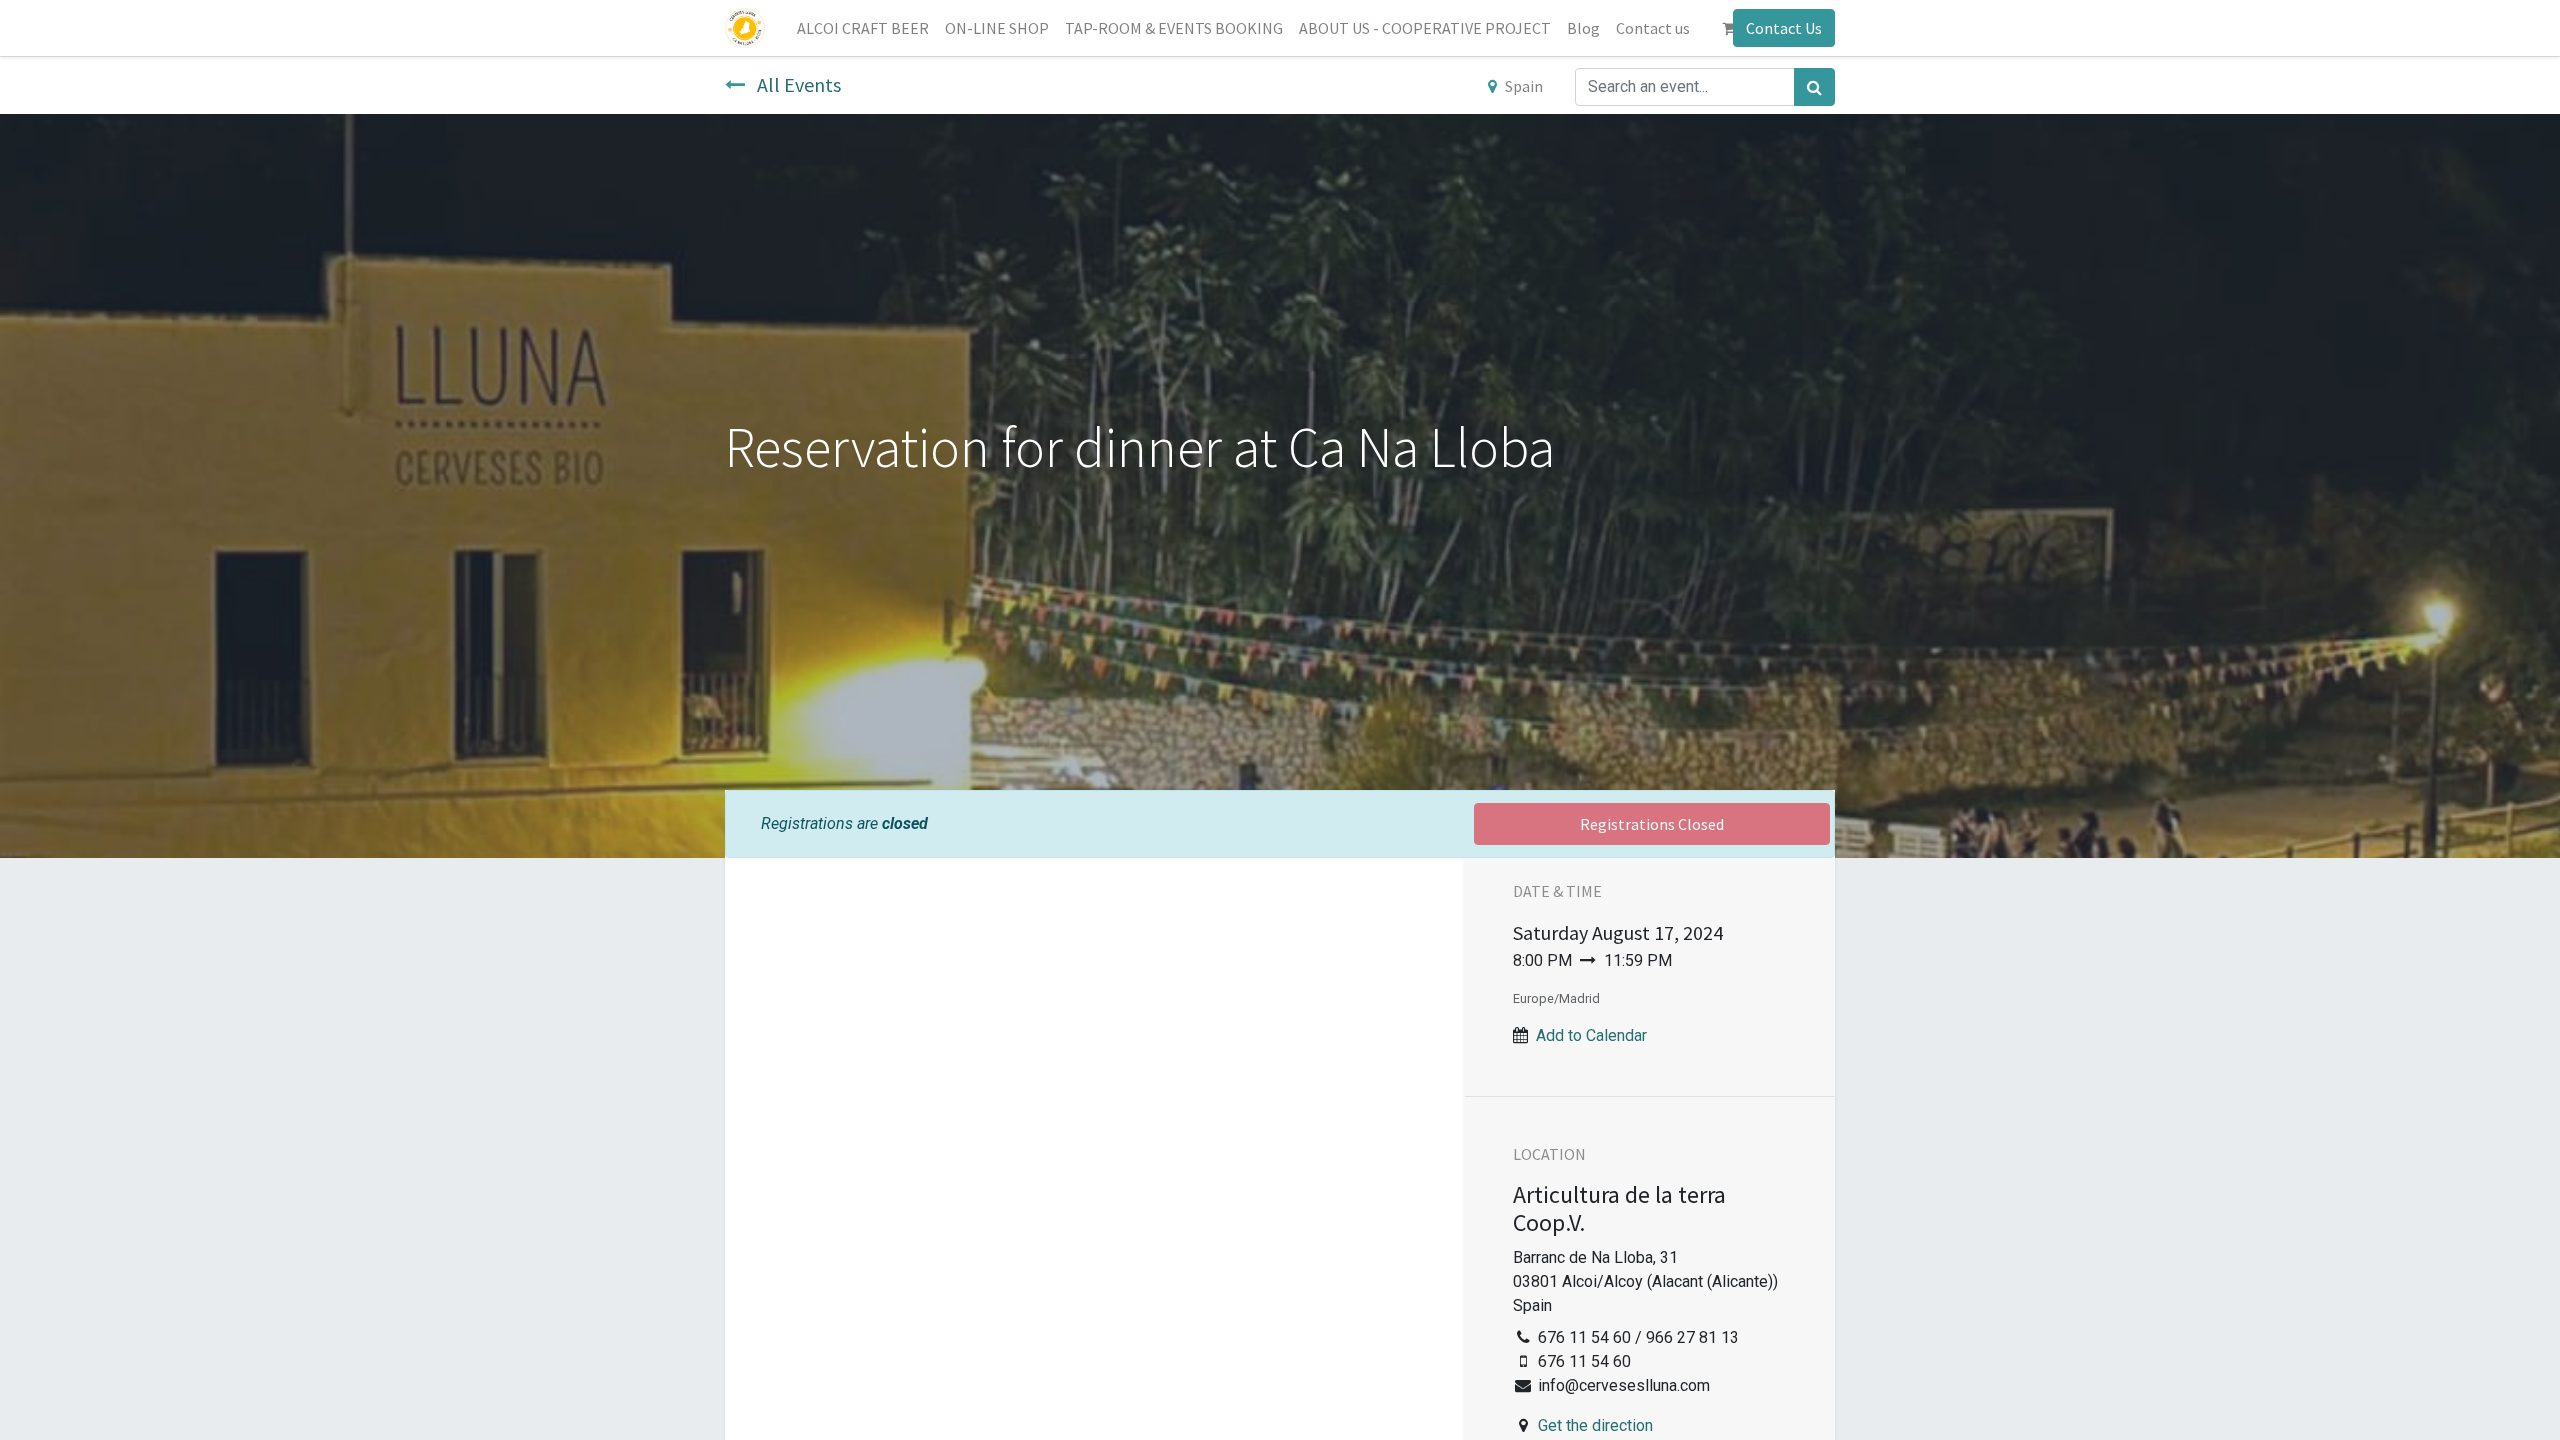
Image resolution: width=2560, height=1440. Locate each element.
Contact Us (1784, 28)
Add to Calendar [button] (1591, 1035)
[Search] (1814, 87)
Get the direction (1595, 1425)
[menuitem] (863, 28)
